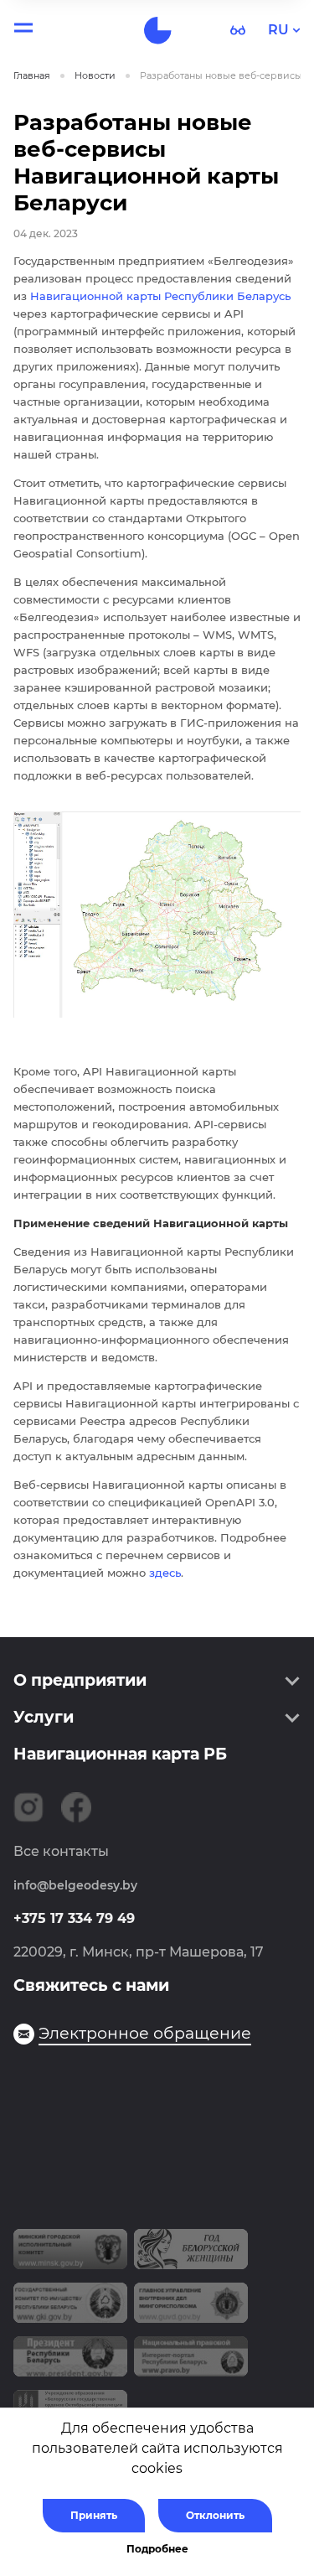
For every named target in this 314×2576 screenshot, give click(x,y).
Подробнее (157, 2549)
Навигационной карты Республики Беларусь (160, 296)
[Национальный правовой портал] (191, 2363)
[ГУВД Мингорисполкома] (191, 2309)
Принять (94, 2515)
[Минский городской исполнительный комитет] (70, 2256)
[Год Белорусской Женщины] (191, 2256)
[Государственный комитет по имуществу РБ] (70, 2309)
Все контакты (61, 1851)
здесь (165, 1573)
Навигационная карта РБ (120, 1754)
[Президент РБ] (70, 2363)
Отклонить (215, 2515)
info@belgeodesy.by (75, 1885)
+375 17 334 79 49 (74, 1918)
